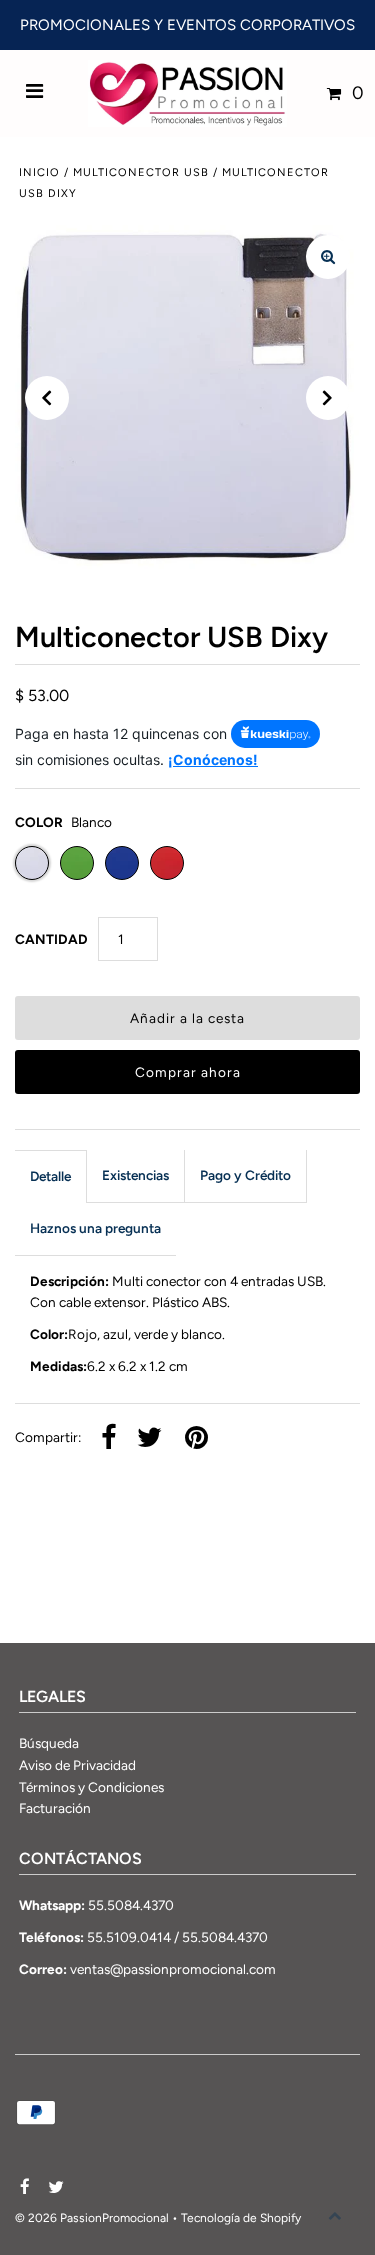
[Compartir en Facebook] (109, 1439)
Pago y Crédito (245, 1175)
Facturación (55, 1808)
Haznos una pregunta (95, 1228)
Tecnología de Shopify (241, 2218)
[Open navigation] (35, 93)
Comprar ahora (188, 1072)
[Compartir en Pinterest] (196, 1439)
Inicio (39, 172)
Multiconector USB (141, 172)
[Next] (328, 398)
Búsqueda (49, 1743)
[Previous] (47, 398)
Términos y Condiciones (91, 1787)
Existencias (135, 1175)
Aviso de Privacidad (77, 1765)
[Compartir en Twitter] (149, 1439)
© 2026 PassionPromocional (92, 2218)
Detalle (50, 1176)
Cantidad (51, 939)
